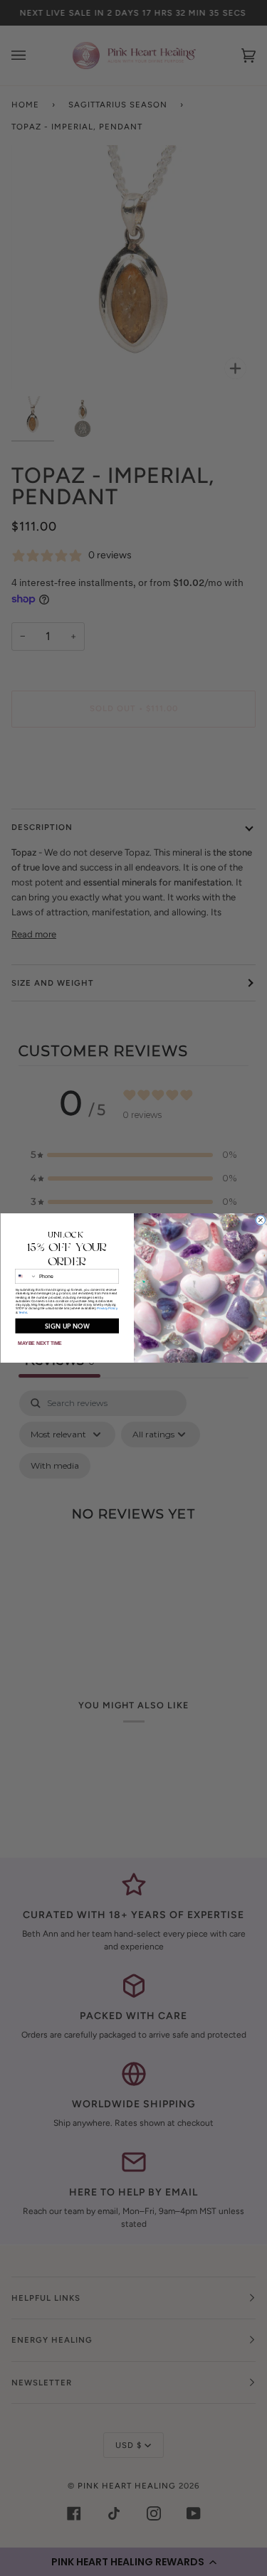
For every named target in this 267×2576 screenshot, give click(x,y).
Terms (22, 1313)
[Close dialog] (260, 1220)
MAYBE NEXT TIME (40, 1343)
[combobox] (25, 1276)
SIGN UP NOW (67, 1326)
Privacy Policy (107, 1308)
